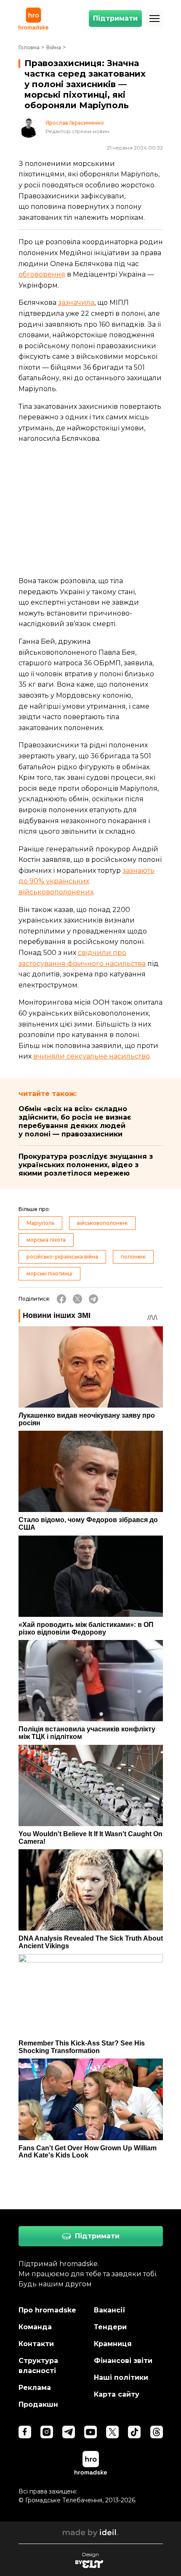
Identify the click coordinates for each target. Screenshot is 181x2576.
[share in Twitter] (77, 1299)
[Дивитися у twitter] (112, 2432)
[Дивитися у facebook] (25, 2432)
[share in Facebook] (61, 1299)
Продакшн (38, 2404)
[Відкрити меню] (154, 19)
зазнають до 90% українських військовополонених (87, 881)
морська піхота (46, 1240)
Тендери (110, 2327)
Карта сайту (117, 2394)
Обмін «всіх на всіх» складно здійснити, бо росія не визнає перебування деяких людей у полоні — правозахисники (75, 1121)
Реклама (35, 2388)
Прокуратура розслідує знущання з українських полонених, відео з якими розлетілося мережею (86, 1165)
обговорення (42, 274)
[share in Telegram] (93, 1299)
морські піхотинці (49, 1273)
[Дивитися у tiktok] (134, 2432)
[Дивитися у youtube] (90, 2432)
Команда (35, 2327)
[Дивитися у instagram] (47, 2432)
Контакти (36, 2344)
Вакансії (110, 2310)
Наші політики (121, 2377)
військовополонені (102, 1223)
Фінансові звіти (123, 2361)
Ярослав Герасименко (75, 123)
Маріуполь (40, 1223)
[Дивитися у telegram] (69, 2432)
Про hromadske (47, 2310)
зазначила (76, 303)
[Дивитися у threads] (157, 2432)
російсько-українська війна (62, 1257)
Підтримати (115, 18)
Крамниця (113, 2344)
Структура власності (38, 2366)
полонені (133, 1257)
